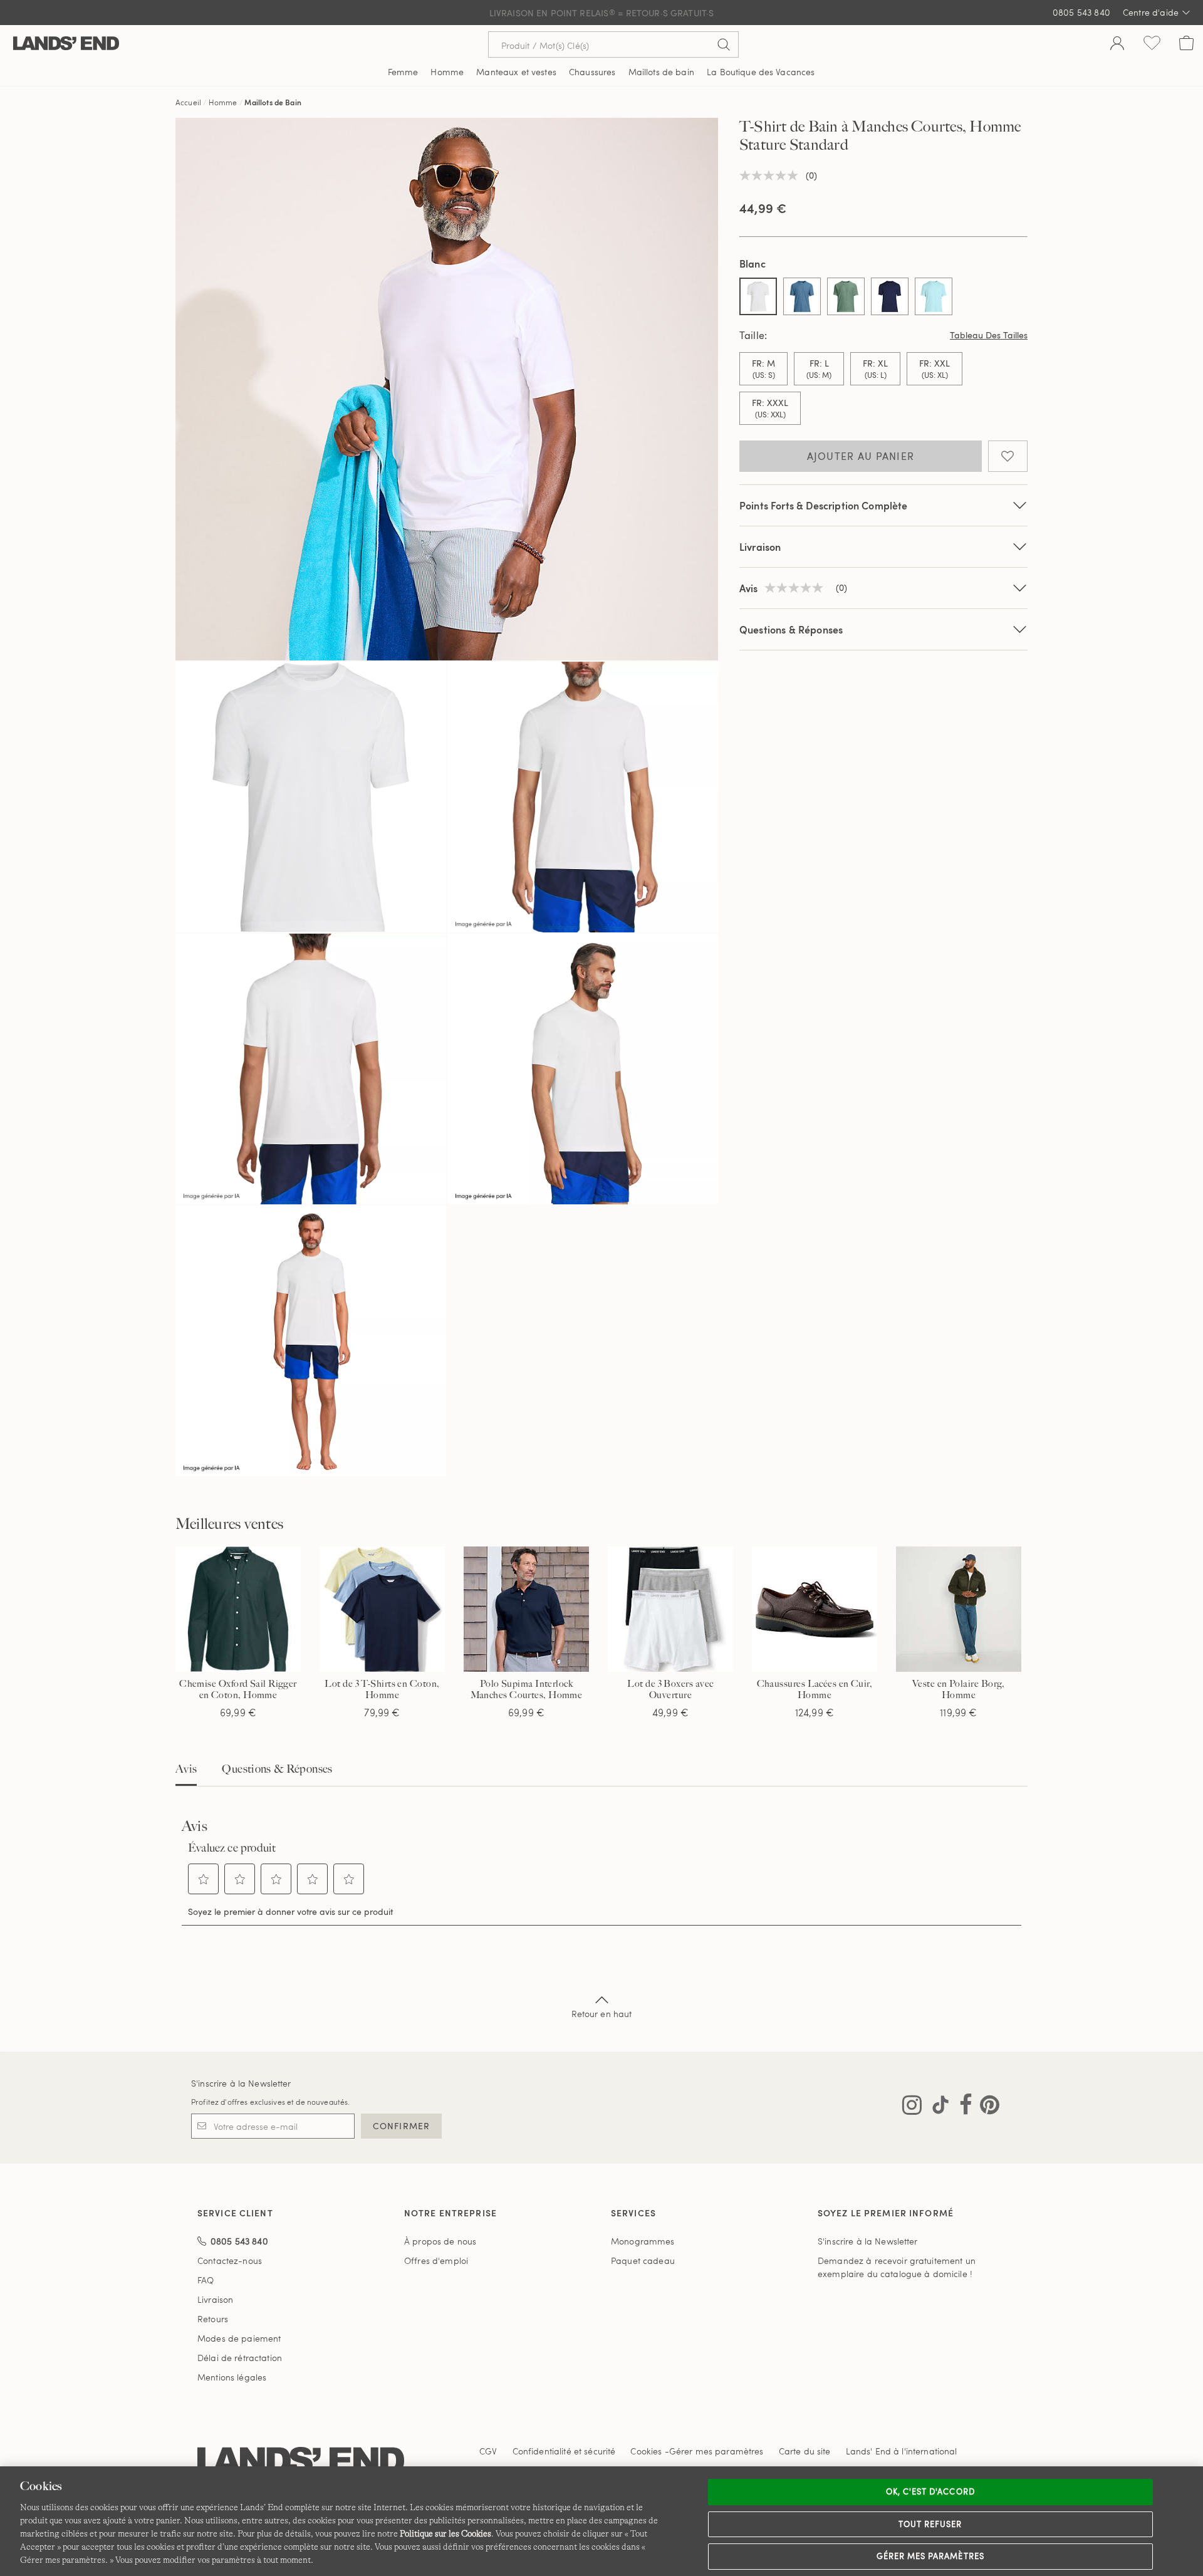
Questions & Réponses (791, 629)
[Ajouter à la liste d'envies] (1008, 456)
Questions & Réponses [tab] (277, 1769)
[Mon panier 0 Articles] (1186, 44)
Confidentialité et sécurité (564, 2451)
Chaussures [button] (592, 72)
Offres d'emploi (436, 2261)
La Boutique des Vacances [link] (761, 72)
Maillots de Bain (273, 102)
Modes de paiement (239, 2338)
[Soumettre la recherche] (724, 44)
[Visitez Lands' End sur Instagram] (912, 2107)
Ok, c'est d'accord (930, 2491)
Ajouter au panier (861, 456)
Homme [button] (447, 72)
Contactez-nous (230, 2261)
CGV (488, 2451)
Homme (223, 102)
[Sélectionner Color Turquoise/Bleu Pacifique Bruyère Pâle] (934, 296)
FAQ (206, 2280)
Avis (186, 1769)
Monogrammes (643, 2241)
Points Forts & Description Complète (824, 505)
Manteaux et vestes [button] (516, 72)
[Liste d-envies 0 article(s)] (1152, 44)
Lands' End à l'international (902, 2451)
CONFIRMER (401, 2126)
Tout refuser (930, 2524)
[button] (204, 1879)
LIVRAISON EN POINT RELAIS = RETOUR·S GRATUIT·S (602, 13)
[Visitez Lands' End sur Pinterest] (986, 2107)
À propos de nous (440, 2241)
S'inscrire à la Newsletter (241, 2083)
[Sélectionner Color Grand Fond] (890, 296)
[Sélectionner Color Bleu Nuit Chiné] (802, 296)
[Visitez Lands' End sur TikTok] (937, 2107)
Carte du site (805, 2451)
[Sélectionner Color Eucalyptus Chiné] (846, 296)
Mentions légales (232, 2377)
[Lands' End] (66, 44)
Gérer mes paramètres (930, 2556)
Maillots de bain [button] (661, 72)
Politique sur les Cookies (445, 2533)
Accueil (188, 102)
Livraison (760, 547)
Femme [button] (403, 72)
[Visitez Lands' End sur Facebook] (962, 2107)
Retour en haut (602, 2014)
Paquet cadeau (643, 2261)
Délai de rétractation (240, 2358)
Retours (213, 2319)
